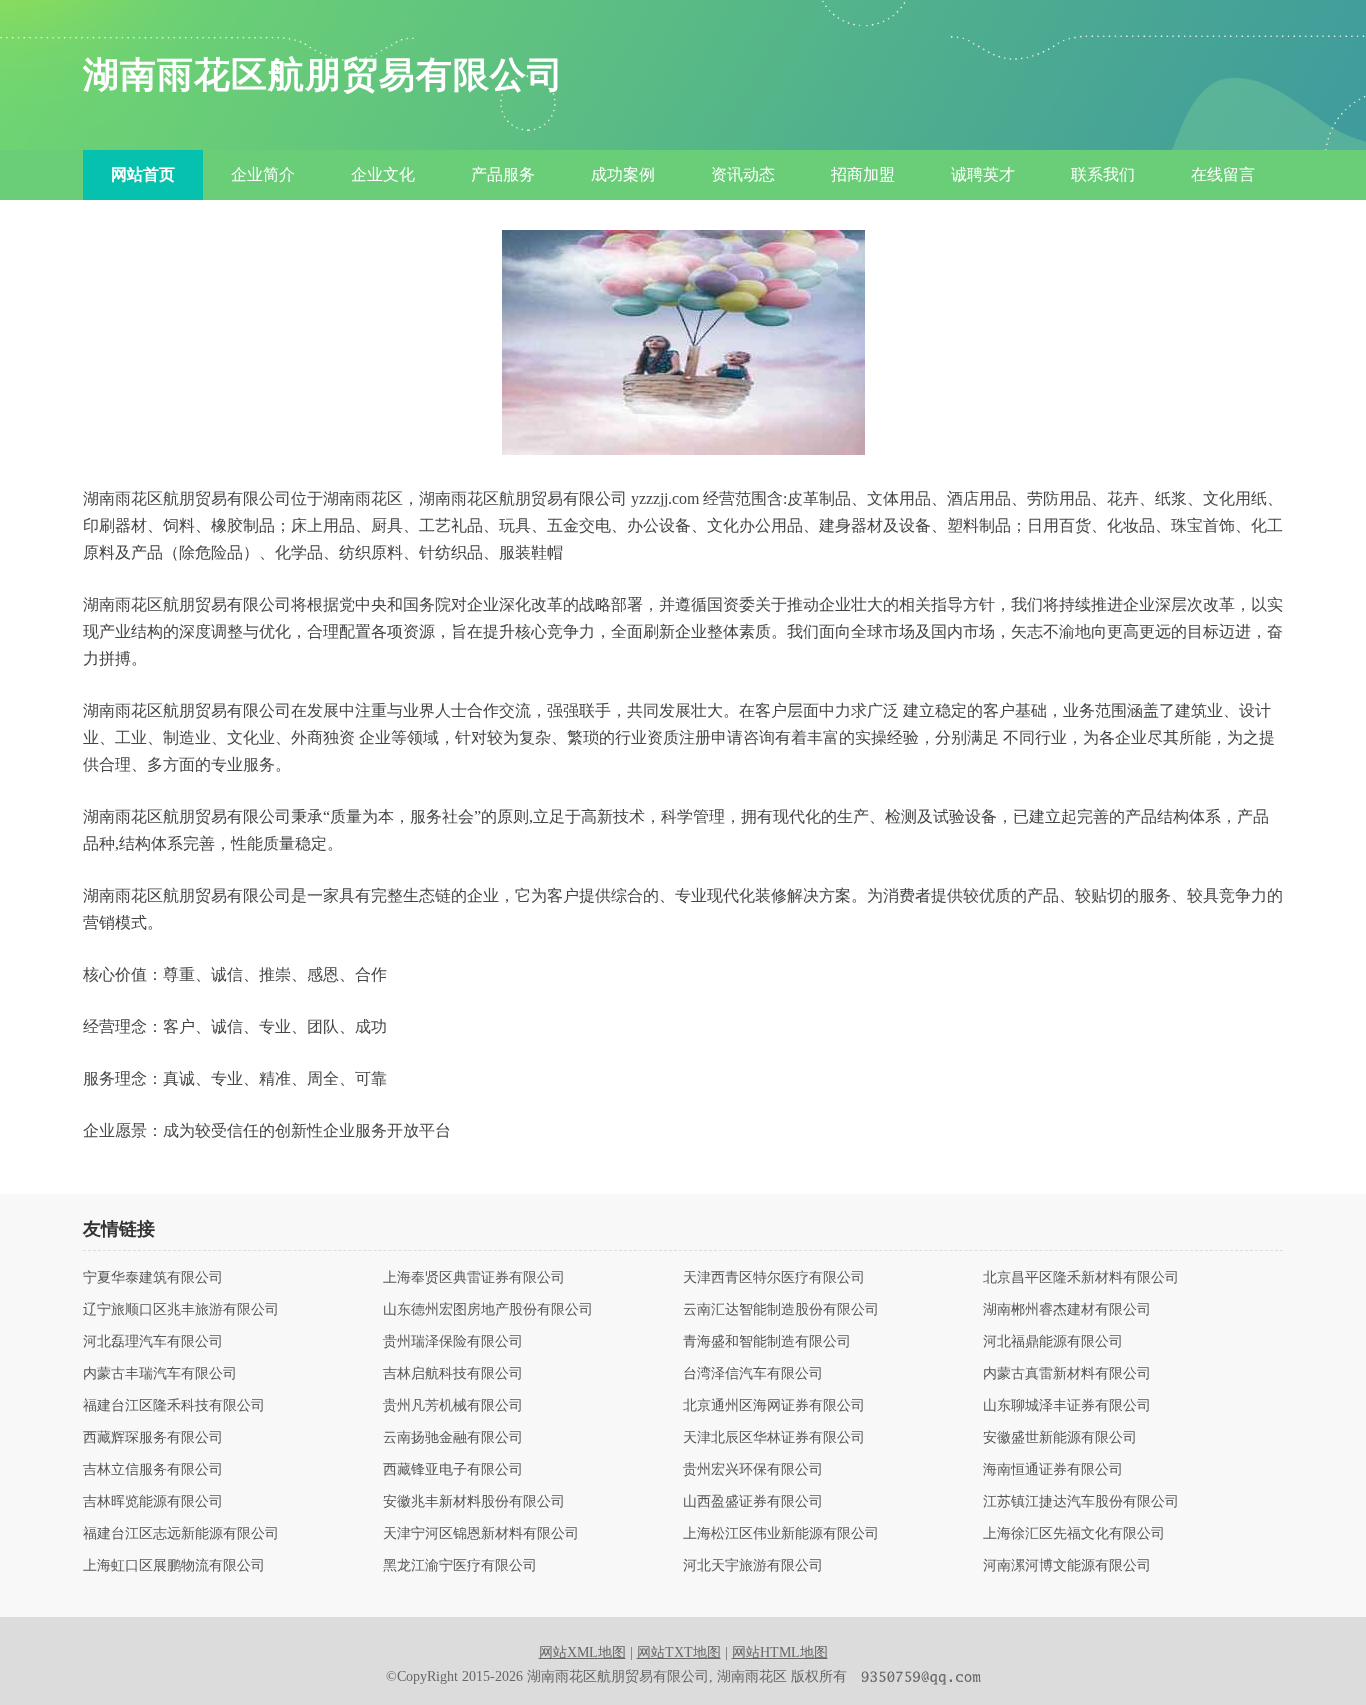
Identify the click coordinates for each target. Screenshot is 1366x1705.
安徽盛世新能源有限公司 (1060, 1438)
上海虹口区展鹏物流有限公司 (174, 1566)
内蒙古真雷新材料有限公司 (1067, 1374)
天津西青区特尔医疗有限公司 (774, 1278)
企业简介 (263, 174)
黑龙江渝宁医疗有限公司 (460, 1566)
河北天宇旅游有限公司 (753, 1566)
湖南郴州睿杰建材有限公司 (1067, 1310)
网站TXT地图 (679, 1652)
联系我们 (1103, 174)
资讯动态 (743, 174)
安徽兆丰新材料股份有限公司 (474, 1502)
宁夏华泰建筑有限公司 (153, 1278)
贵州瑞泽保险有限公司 (453, 1342)
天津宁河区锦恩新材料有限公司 (481, 1534)
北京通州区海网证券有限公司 (774, 1406)
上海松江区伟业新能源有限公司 (781, 1534)
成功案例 (623, 174)
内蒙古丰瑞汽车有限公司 (160, 1374)
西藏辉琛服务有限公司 (153, 1438)
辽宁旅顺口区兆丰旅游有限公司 (181, 1310)
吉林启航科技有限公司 (453, 1374)
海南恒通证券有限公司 (1053, 1470)
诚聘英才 (983, 174)
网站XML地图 (582, 1652)
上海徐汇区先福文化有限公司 (1074, 1534)
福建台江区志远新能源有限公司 (181, 1534)
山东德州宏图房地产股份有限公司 (488, 1310)
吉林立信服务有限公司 (153, 1470)
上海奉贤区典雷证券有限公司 (474, 1278)
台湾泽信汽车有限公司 (753, 1374)
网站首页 (143, 174)
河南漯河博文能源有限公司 (1067, 1566)
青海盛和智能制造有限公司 (767, 1342)
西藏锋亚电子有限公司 (453, 1470)
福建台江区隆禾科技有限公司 (174, 1406)
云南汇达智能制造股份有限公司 (781, 1310)
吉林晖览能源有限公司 (153, 1502)
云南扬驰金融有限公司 (453, 1438)
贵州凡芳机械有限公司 (453, 1406)
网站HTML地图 (780, 1652)
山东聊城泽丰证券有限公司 (1067, 1406)
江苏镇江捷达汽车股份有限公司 (1081, 1502)
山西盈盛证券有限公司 (753, 1502)
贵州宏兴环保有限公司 (753, 1470)
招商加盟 (863, 174)
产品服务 (503, 174)
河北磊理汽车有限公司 (153, 1342)
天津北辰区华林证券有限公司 (774, 1438)
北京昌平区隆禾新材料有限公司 (1081, 1278)
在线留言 (1223, 174)
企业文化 (383, 174)
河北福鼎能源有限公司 (1053, 1342)
